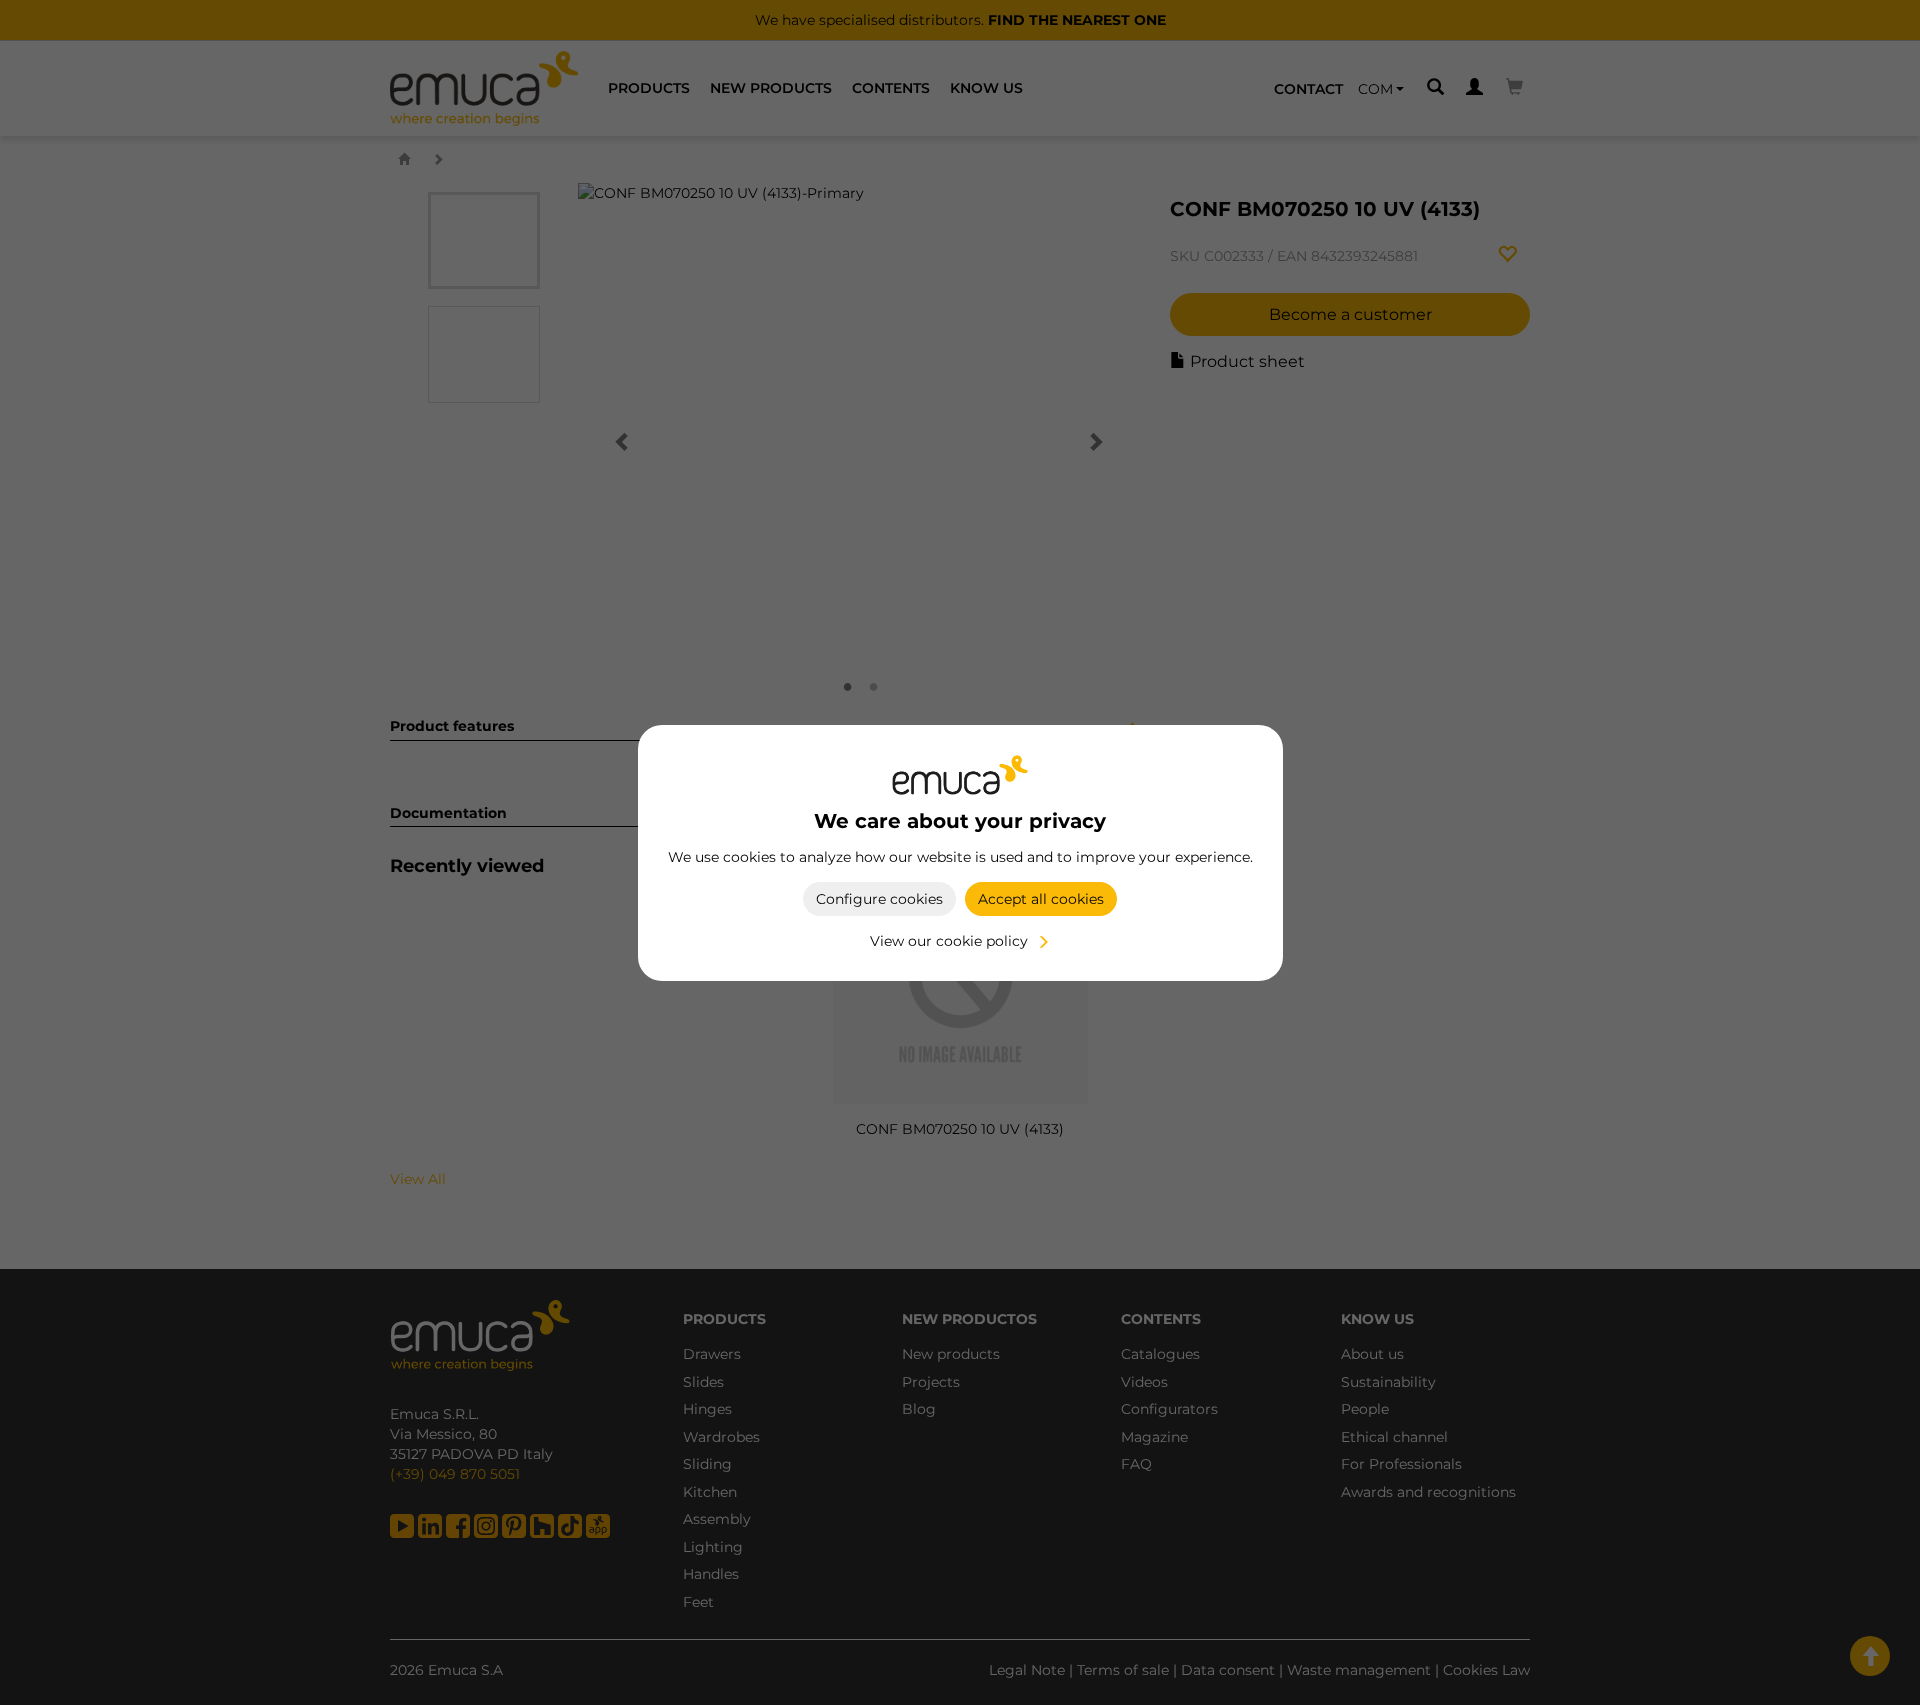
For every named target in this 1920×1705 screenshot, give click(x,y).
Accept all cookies (1041, 899)
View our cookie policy (949, 941)
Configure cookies (879, 899)
